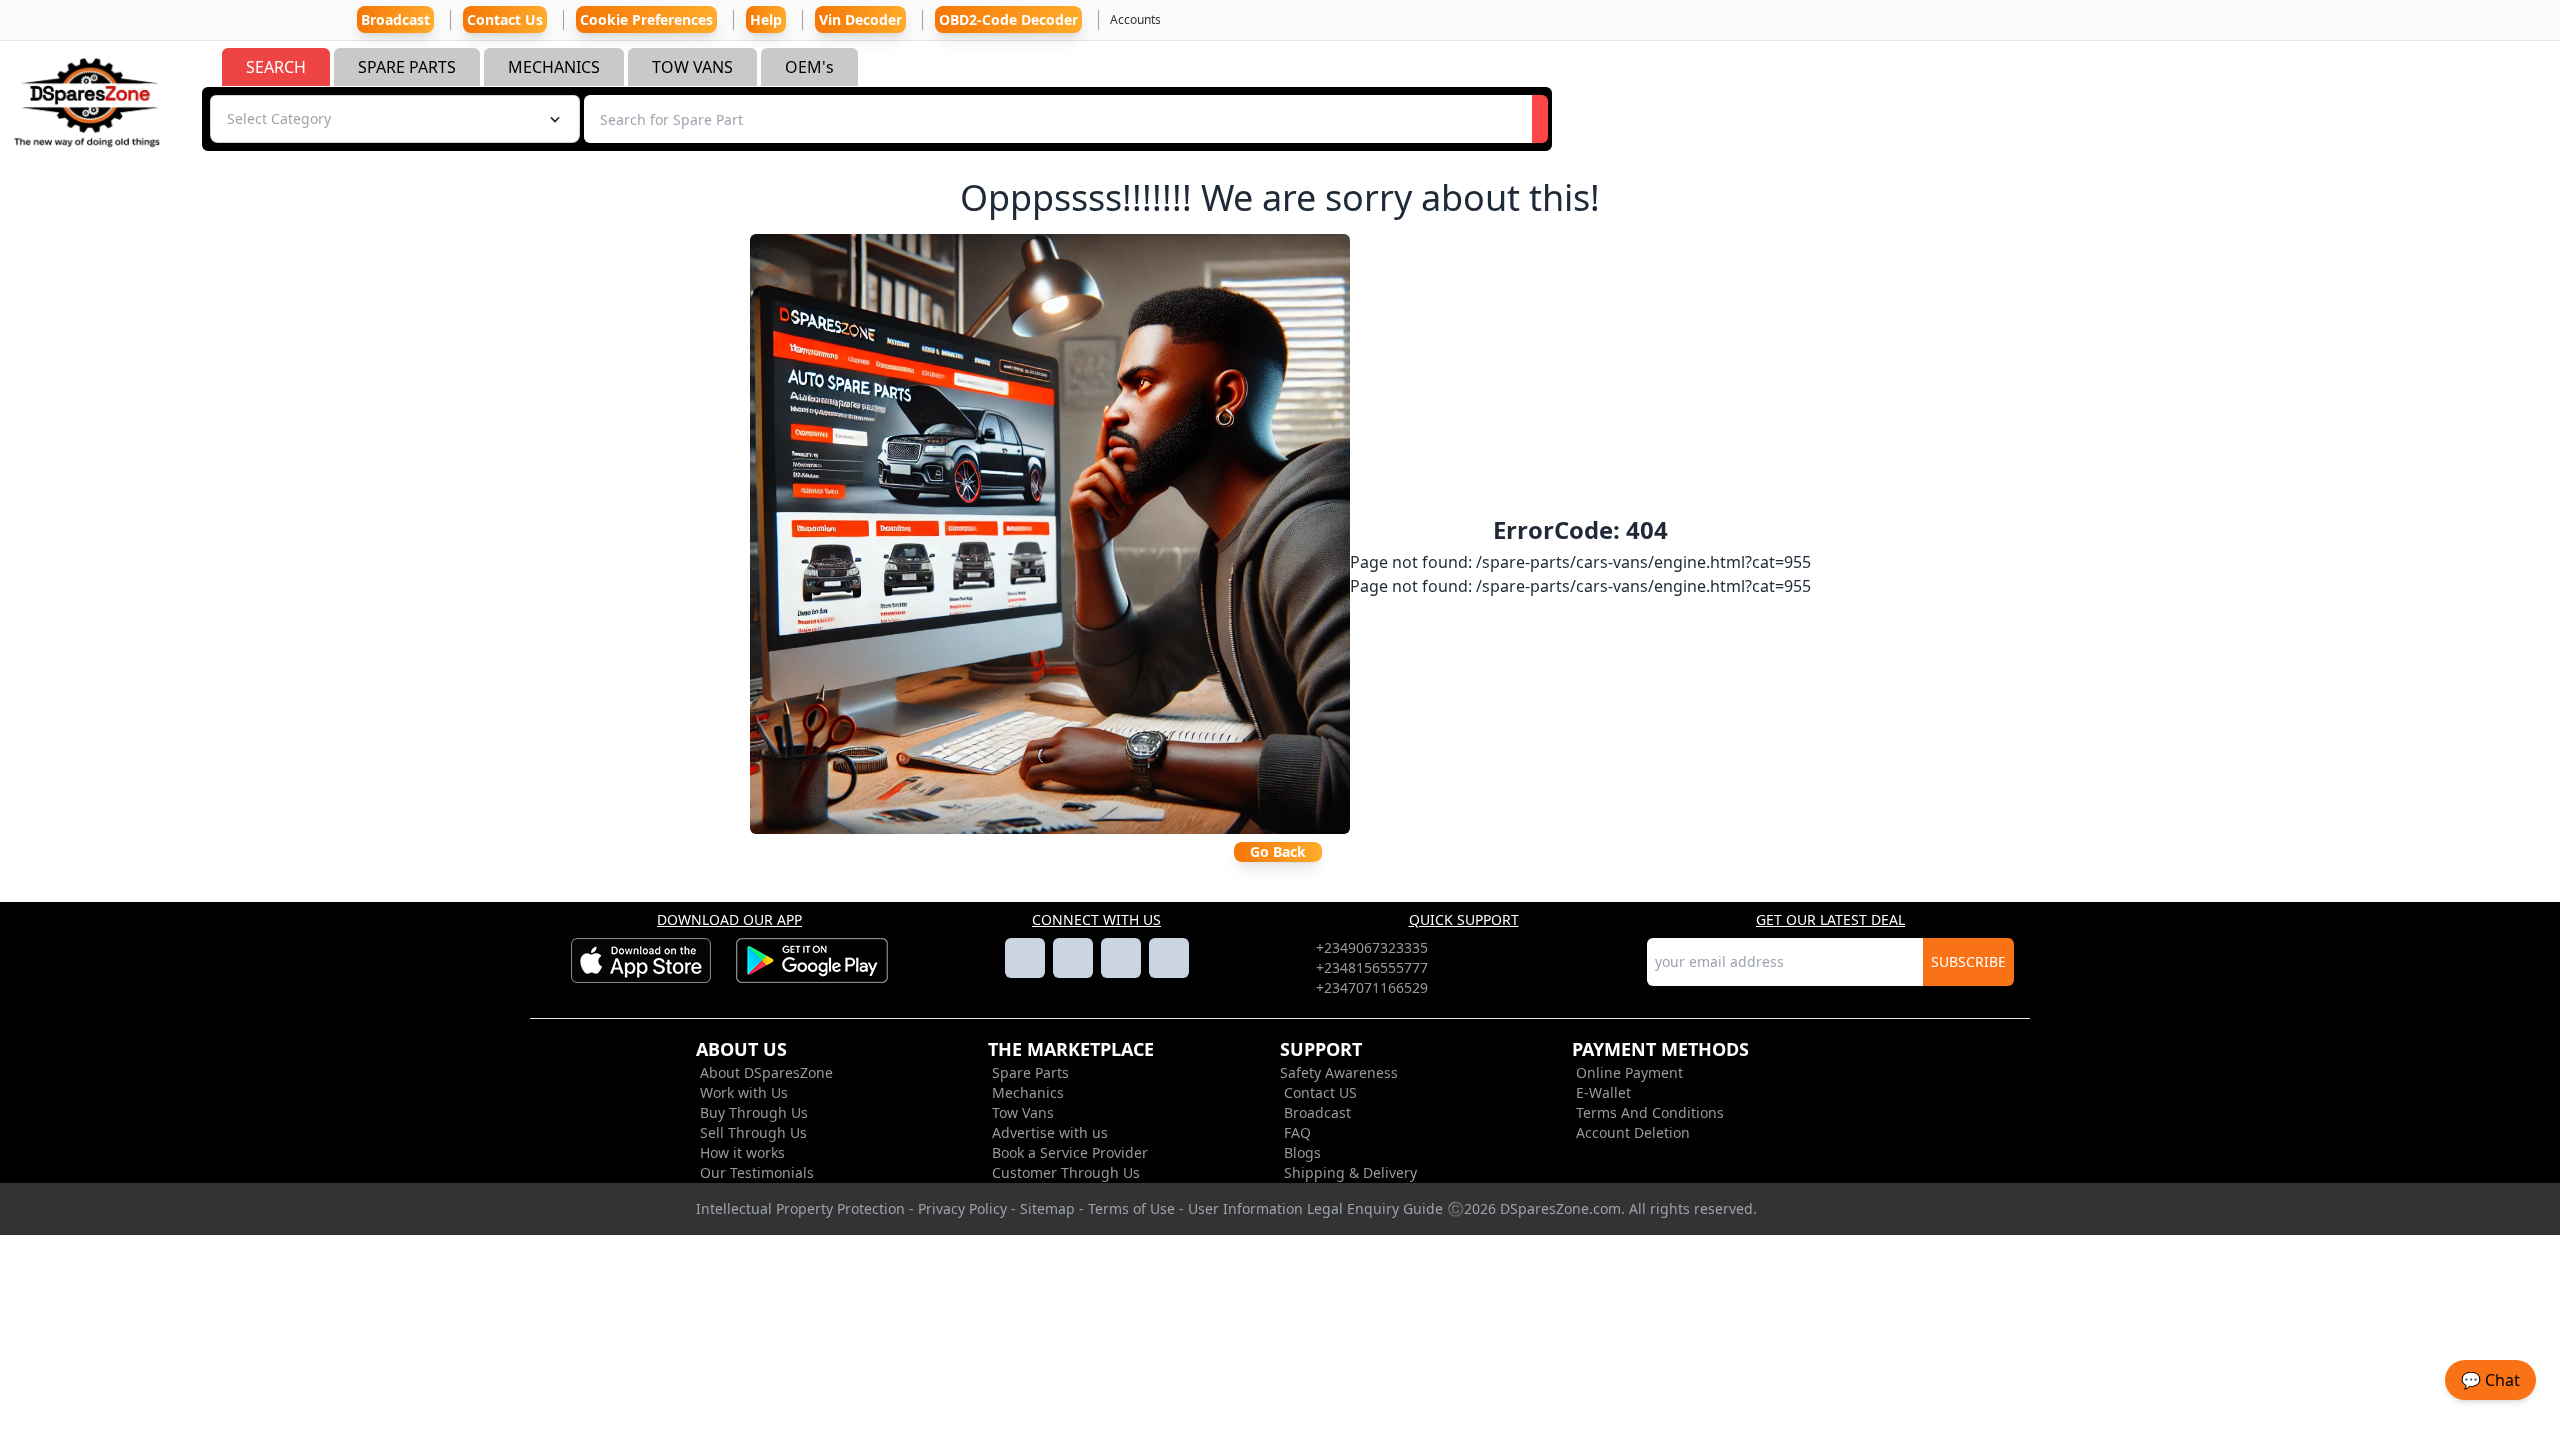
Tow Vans (1023, 1112)
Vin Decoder (860, 19)
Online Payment (1629, 1072)
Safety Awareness (1339, 1072)
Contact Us (505, 19)
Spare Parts (1030, 1072)
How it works (742, 1152)
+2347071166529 (1372, 987)
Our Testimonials (757, 1172)
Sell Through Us (753, 1132)
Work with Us (744, 1092)
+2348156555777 (1372, 967)
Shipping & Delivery (1350, 1172)
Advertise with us (1050, 1132)
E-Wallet (1603, 1092)
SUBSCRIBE (1968, 961)
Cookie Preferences (646, 19)
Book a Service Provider (1070, 1152)
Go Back (1278, 851)
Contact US (1320, 1092)
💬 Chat (2490, 1380)
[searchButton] (1540, 119)
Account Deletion (1633, 1132)
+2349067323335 (1372, 947)
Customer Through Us (1066, 1172)
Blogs (1302, 1152)
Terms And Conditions (1650, 1112)
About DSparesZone (766, 1072)
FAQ (1297, 1132)
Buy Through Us (754, 1112)
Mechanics (1028, 1092)
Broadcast (1317, 1112)
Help (766, 19)
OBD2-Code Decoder (1008, 19)
